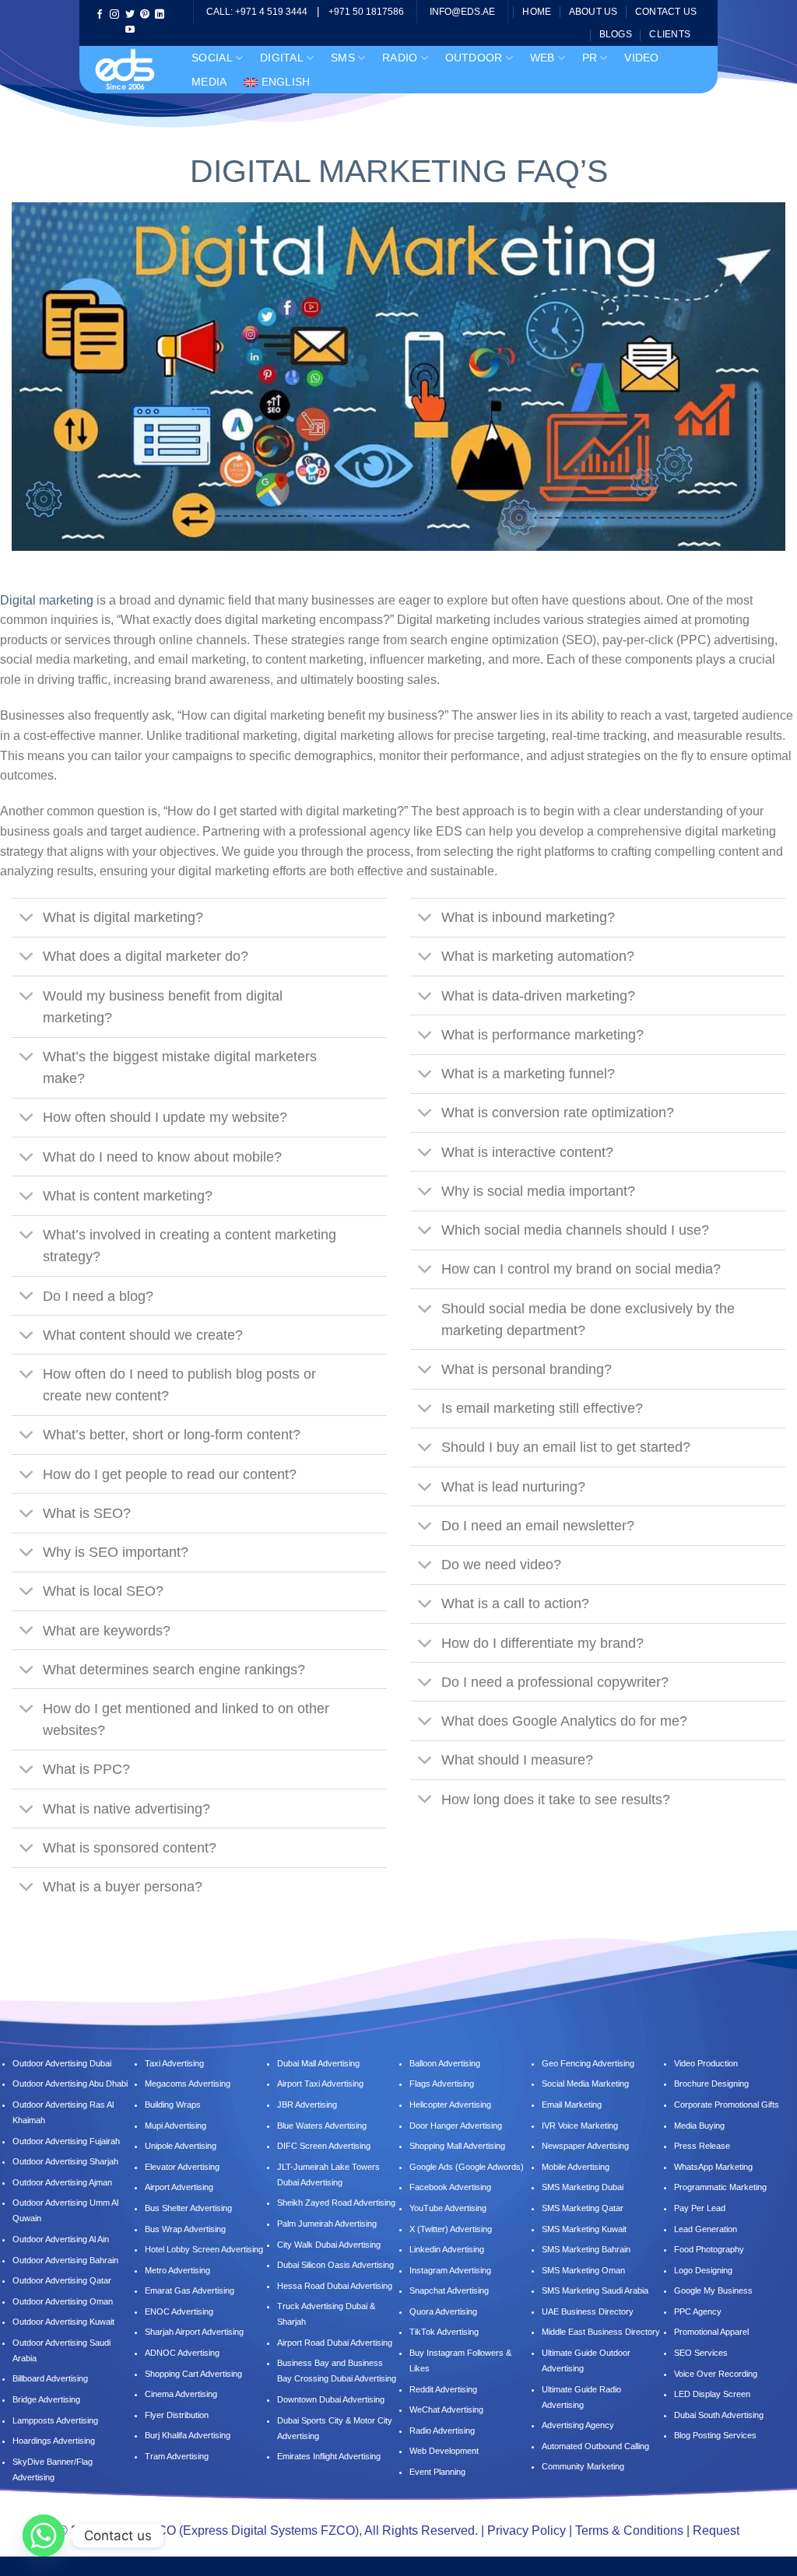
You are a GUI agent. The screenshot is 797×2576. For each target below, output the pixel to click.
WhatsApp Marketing (713, 2167)
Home (537, 12)
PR (590, 58)
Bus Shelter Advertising (188, 2208)
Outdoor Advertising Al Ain (61, 2239)
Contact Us (666, 12)
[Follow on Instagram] (114, 15)
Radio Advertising (442, 2431)
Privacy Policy (527, 2530)
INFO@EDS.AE (462, 12)
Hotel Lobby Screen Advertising (204, 2249)
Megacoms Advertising (189, 2084)
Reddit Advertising (443, 2389)
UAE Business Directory (588, 2311)
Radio (400, 58)
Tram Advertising (177, 2456)
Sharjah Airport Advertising (194, 2332)
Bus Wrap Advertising (185, 2229)
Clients (670, 34)
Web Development (444, 2451)
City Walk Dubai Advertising (329, 2245)
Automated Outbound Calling (595, 2446)
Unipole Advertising (181, 2146)
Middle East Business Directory (601, 2332)
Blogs (616, 34)
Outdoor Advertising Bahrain (65, 2260)
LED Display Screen (712, 2394)
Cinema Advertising (181, 2394)
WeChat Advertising (446, 2410)
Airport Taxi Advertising (320, 2084)
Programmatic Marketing (720, 2187)
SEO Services (701, 2353)
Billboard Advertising (50, 2378)
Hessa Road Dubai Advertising (335, 2286)
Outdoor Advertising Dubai (62, 2063)
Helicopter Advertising (450, 2105)
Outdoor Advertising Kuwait (63, 2322)
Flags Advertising (442, 2084)
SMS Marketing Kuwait (584, 2229)
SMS (343, 58)
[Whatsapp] (44, 2536)
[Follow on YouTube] (130, 30)
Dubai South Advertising (719, 2415)
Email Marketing (572, 2105)
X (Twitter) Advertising (451, 2229)
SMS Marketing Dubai (583, 2187)
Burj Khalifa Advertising (188, 2435)
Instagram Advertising (450, 2270)
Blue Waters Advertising (322, 2126)
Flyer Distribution (177, 2415)
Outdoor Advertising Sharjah (65, 2161)
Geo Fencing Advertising (588, 2063)
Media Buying (699, 2126)
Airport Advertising (179, 2187)
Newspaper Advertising (585, 2146)
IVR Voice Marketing (580, 2126)
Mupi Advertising (176, 2126)
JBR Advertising (307, 2105)
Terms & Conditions (629, 2530)
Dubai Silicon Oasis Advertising (335, 2265)
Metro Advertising (177, 2270)
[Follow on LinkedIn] (160, 15)
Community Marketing (583, 2466)
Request (716, 2530)
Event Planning (437, 2472)
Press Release (702, 2146)
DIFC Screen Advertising (324, 2146)
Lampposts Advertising (55, 2420)
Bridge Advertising (47, 2399)
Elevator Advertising (182, 2167)
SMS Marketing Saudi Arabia (595, 2290)
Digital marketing (47, 600)
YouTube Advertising (448, 2208)
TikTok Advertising (444, 2332)
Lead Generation (706, 2229)
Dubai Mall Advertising (318, 2063)
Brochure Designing (711, 2084)
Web (542, 58)
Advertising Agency (578, 2425)
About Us (593, 12)
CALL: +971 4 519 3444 (257, 12)
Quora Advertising (443, 2311)
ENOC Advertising (179, 2311)
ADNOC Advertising (182, 2353)
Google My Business (713, 2290)
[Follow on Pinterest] (145, 15)
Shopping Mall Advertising (457, 2146)
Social (212, 58)
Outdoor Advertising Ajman (62, 2182)
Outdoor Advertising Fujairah (66, 2141)
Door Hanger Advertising (456, 2126)
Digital (282, 58)
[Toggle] (27, 919)
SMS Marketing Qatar (583, 2208)
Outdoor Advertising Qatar (62, 2280)
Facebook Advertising (450, 2187)
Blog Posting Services (715, 2435)
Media (209, 82)
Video (641, 58)
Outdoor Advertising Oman (63, 2301)
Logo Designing (703, 2270)
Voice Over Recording (716, 2374)
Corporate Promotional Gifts (727, 2105)
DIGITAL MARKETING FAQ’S (399, 171)
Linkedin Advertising (447, 2249)
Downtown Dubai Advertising (331, 2399)
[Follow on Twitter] (130, 15)
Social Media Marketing (585, 2084)
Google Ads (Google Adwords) (467, 2167)
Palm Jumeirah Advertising (327, 2224)
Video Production (706, 2063)
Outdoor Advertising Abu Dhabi (70, 2084)
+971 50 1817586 (366, 12)
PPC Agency (698, 2311)
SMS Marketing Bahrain (586, 2249)
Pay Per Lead (700, 2208)
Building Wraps (173, 2105)
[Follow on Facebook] (100, 15)
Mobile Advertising (576, 2167)
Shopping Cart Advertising (193, 2374)
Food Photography (709, 2249)
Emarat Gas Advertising (190, 2290)
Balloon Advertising (445, 2063)
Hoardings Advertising (54, 2441)
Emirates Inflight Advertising (329, 2456)
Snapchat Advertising (449, 2290)
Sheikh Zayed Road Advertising (336, 2203)
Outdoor (474, 58)
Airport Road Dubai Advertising (335, 2343)
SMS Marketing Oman (583, 2270)
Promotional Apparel (711, 2332)
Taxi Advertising (174, 2063)
